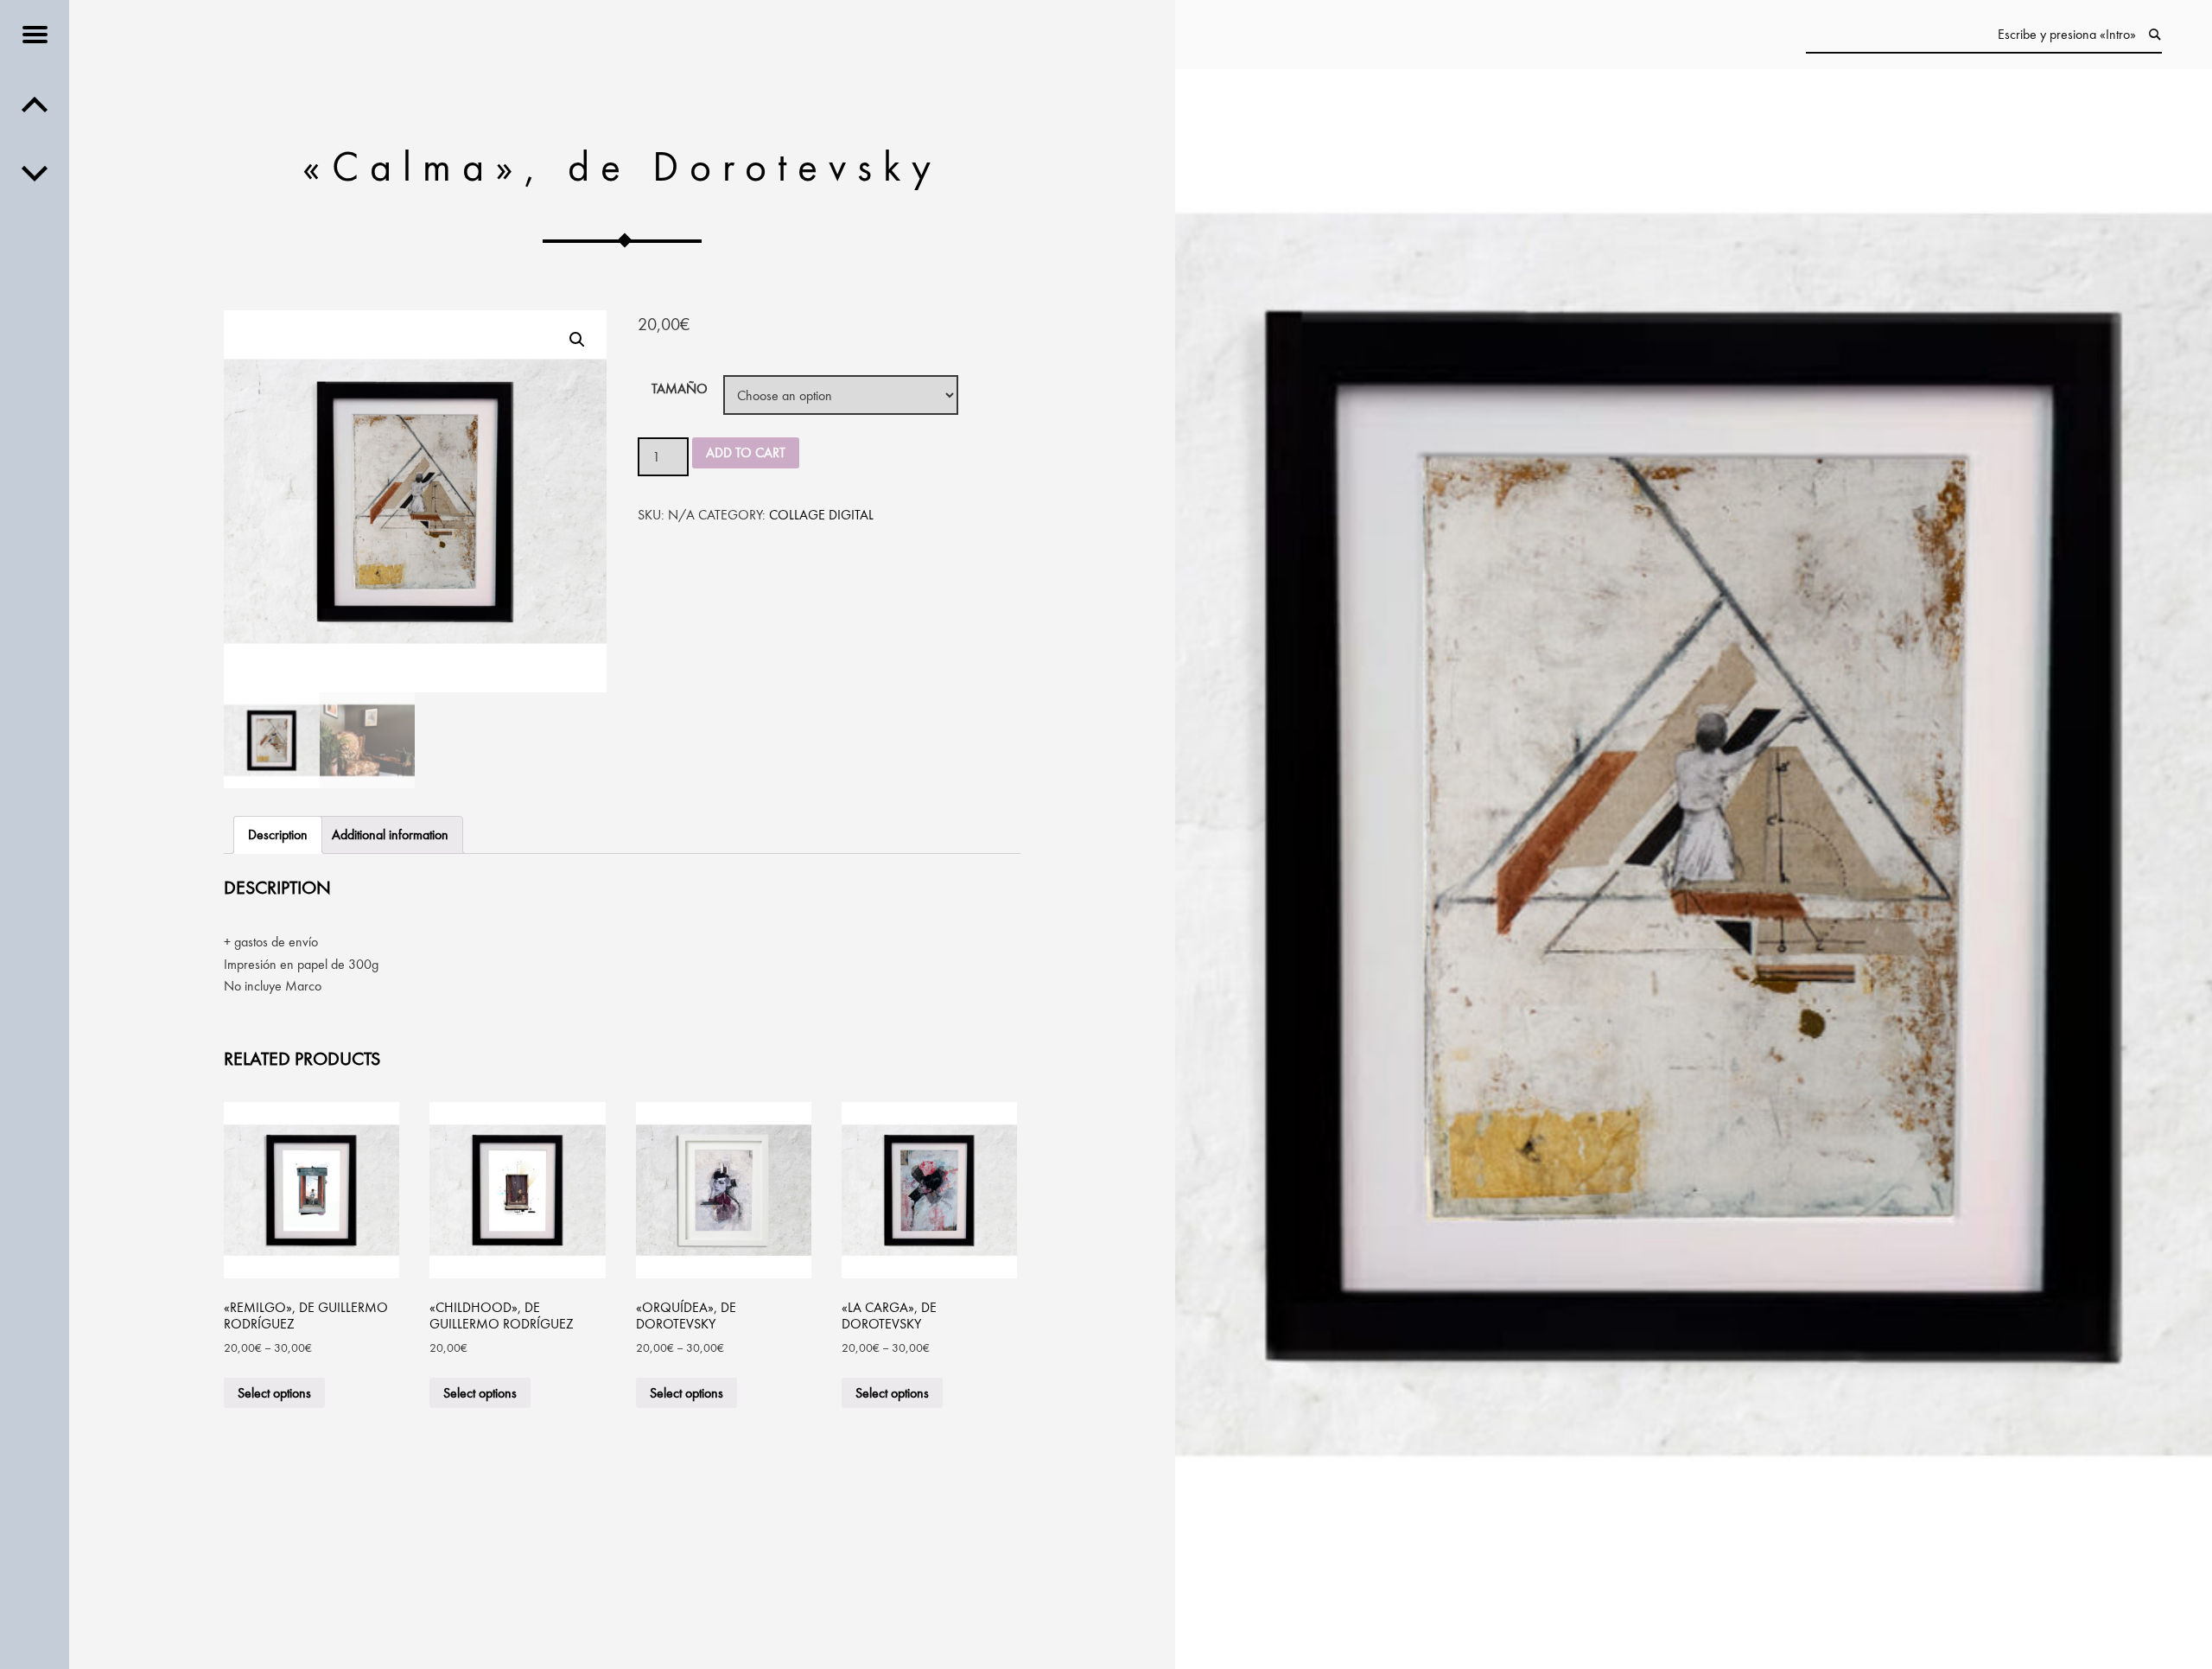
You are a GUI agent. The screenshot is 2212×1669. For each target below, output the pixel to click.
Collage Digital (821, 515)
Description (278, 834)
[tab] (278, 835)
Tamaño (680, 389)
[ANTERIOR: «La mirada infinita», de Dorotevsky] (35, 173)
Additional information (390, 834)
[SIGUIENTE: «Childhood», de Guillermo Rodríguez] (35, 104)
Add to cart (746, 452)
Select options (274, 1393)
